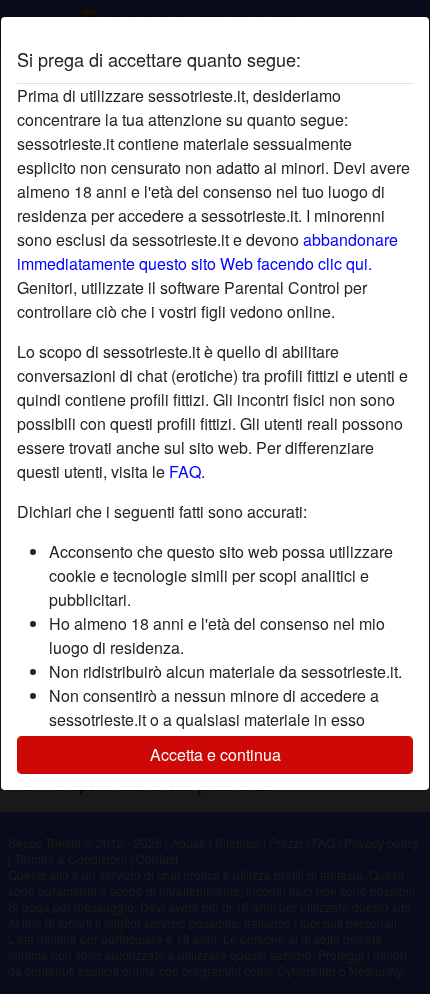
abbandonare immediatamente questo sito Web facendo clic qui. (207, 251)
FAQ (185, 471)
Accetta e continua (215, 754)
